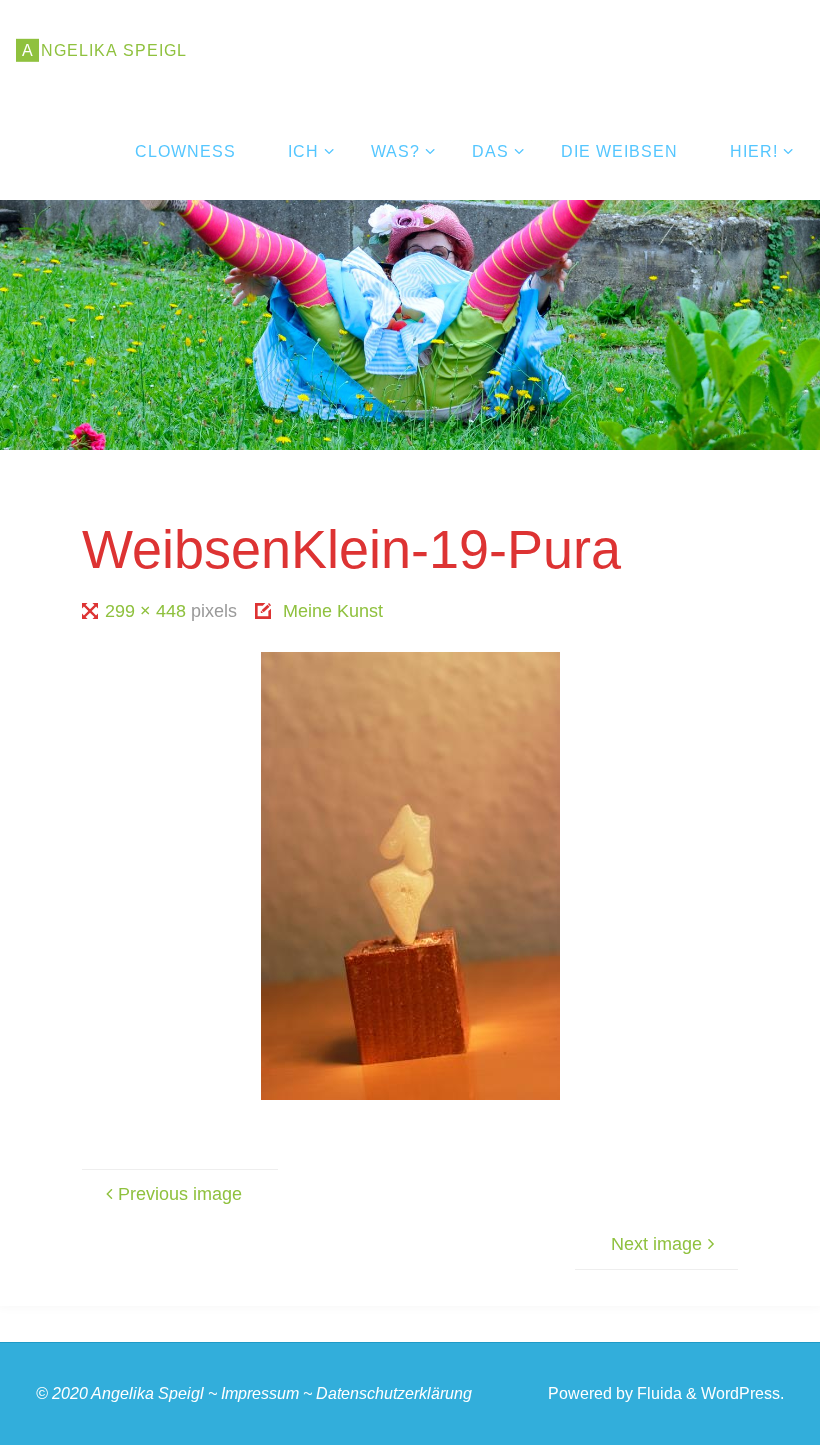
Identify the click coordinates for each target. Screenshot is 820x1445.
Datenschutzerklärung (394, 1393)
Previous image (180, 1194)
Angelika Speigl (147, 1393)
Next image (656, 1244)
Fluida (657, 1393)
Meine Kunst (333, 611)
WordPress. (742, 1393)
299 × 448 (148, 611)
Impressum (260, 1393)
